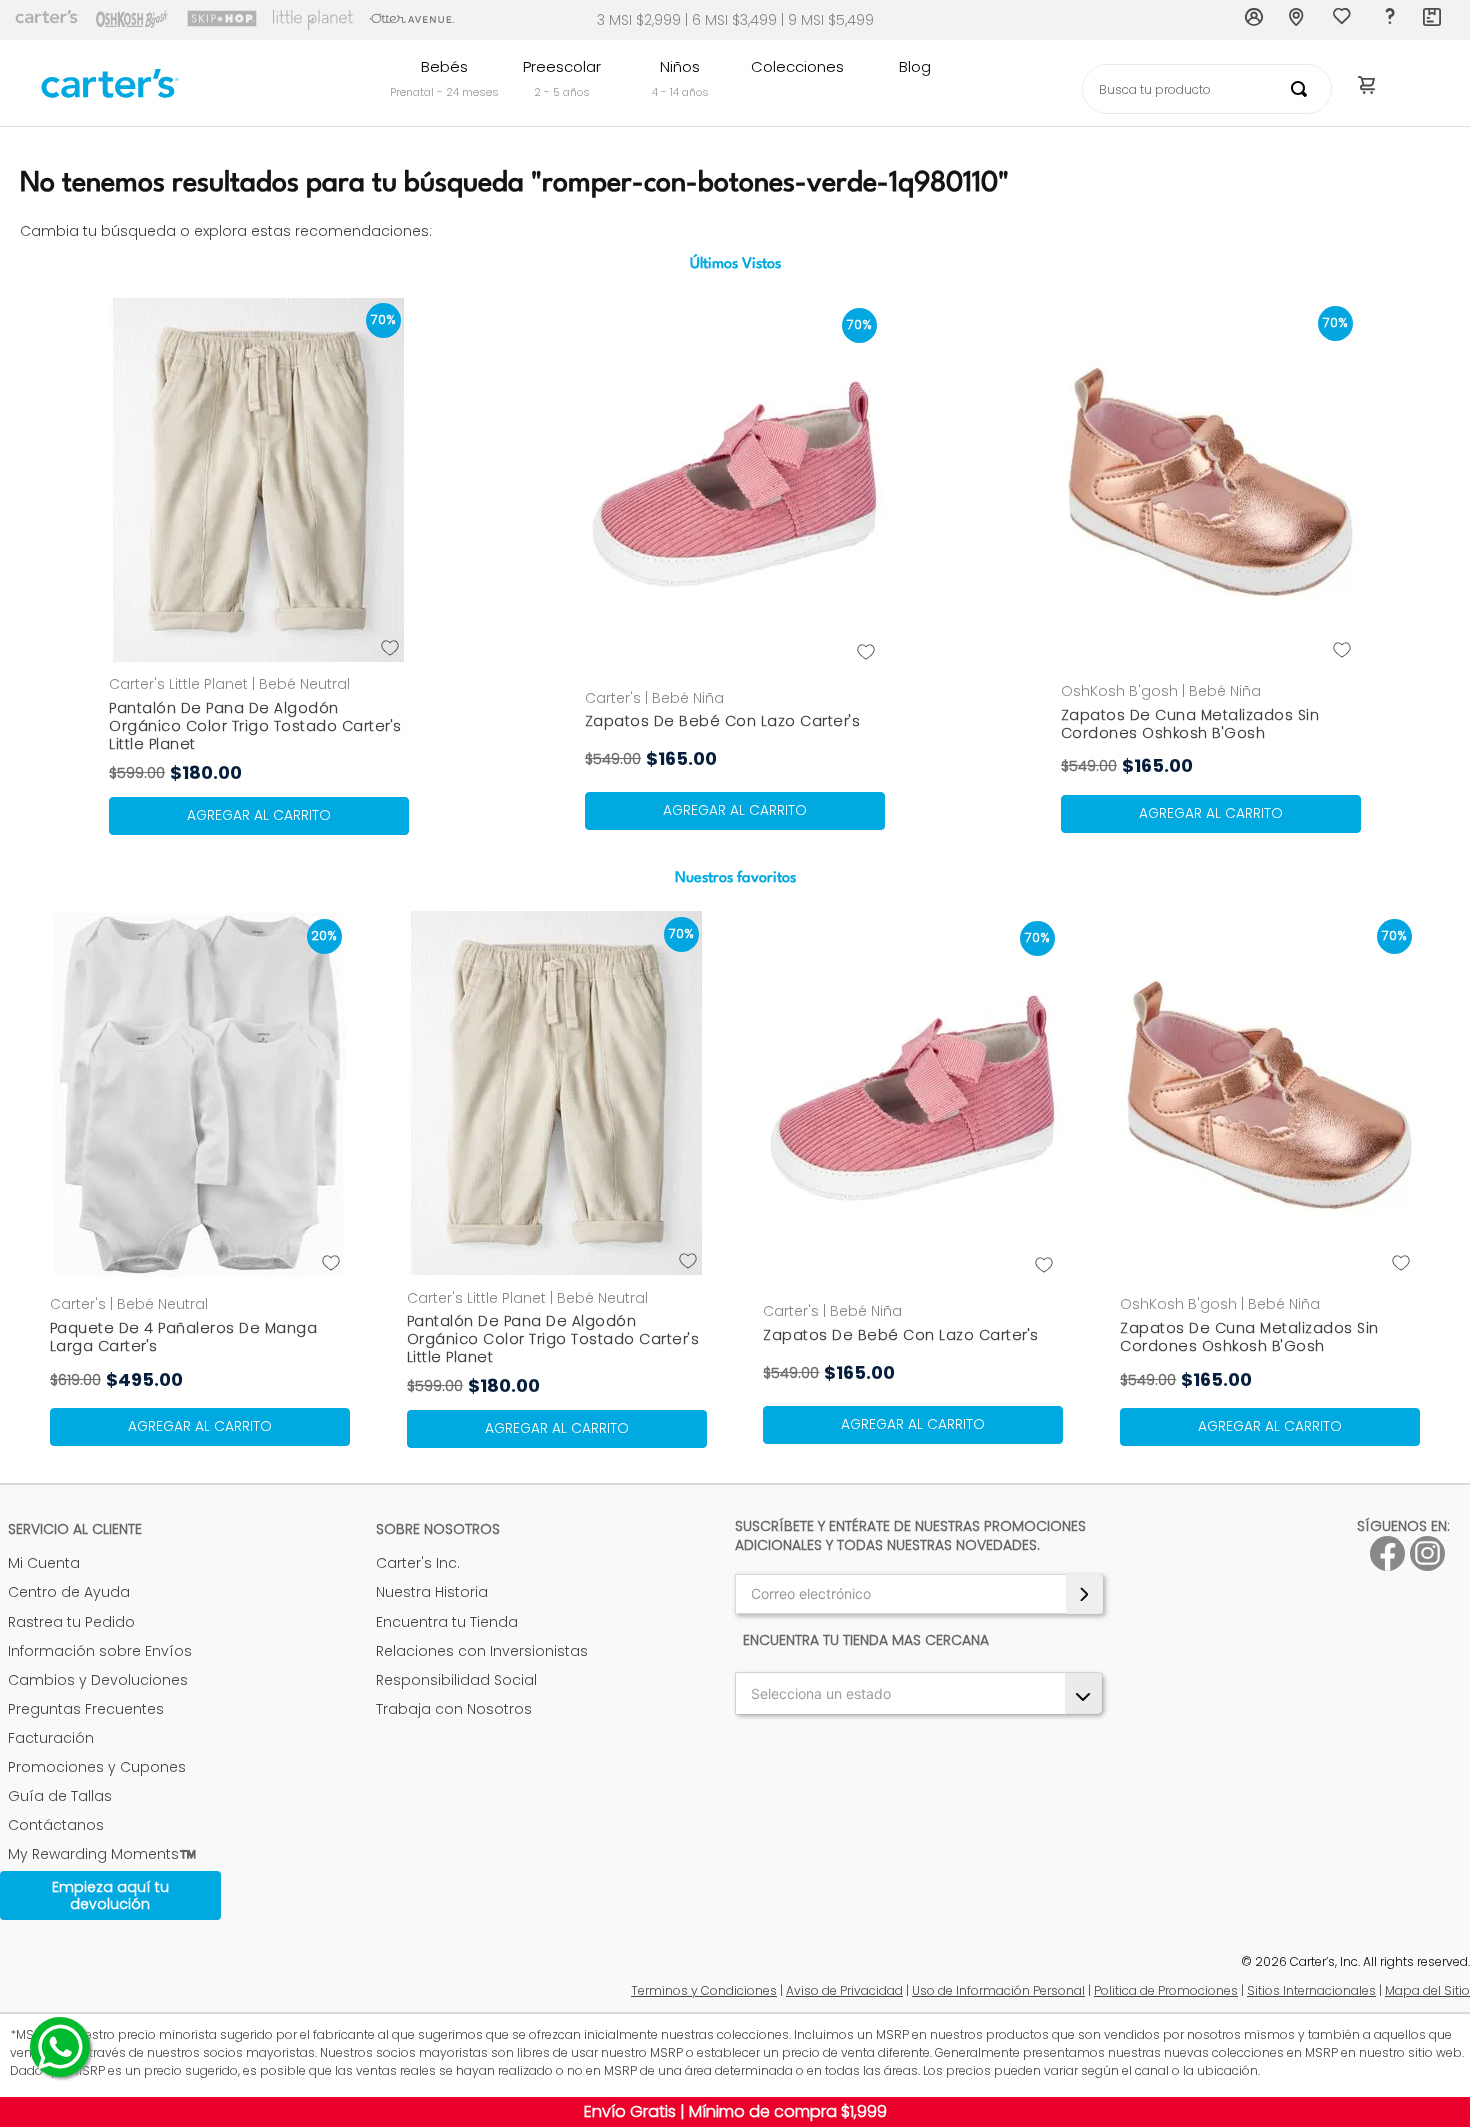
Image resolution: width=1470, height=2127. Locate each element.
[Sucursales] (1299, 20)
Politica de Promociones (1166, 1990)
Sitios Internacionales (1311, 1990)
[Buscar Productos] (1303, 89)
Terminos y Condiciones (704, 1990)
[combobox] (1207, 89)
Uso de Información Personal (998, 1990)
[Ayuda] (1389, 20)
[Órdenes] (1433, 20)
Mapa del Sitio (1427, 1990)
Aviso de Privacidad (844, 1990)
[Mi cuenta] (1255, 20)
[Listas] (1344, 21)
